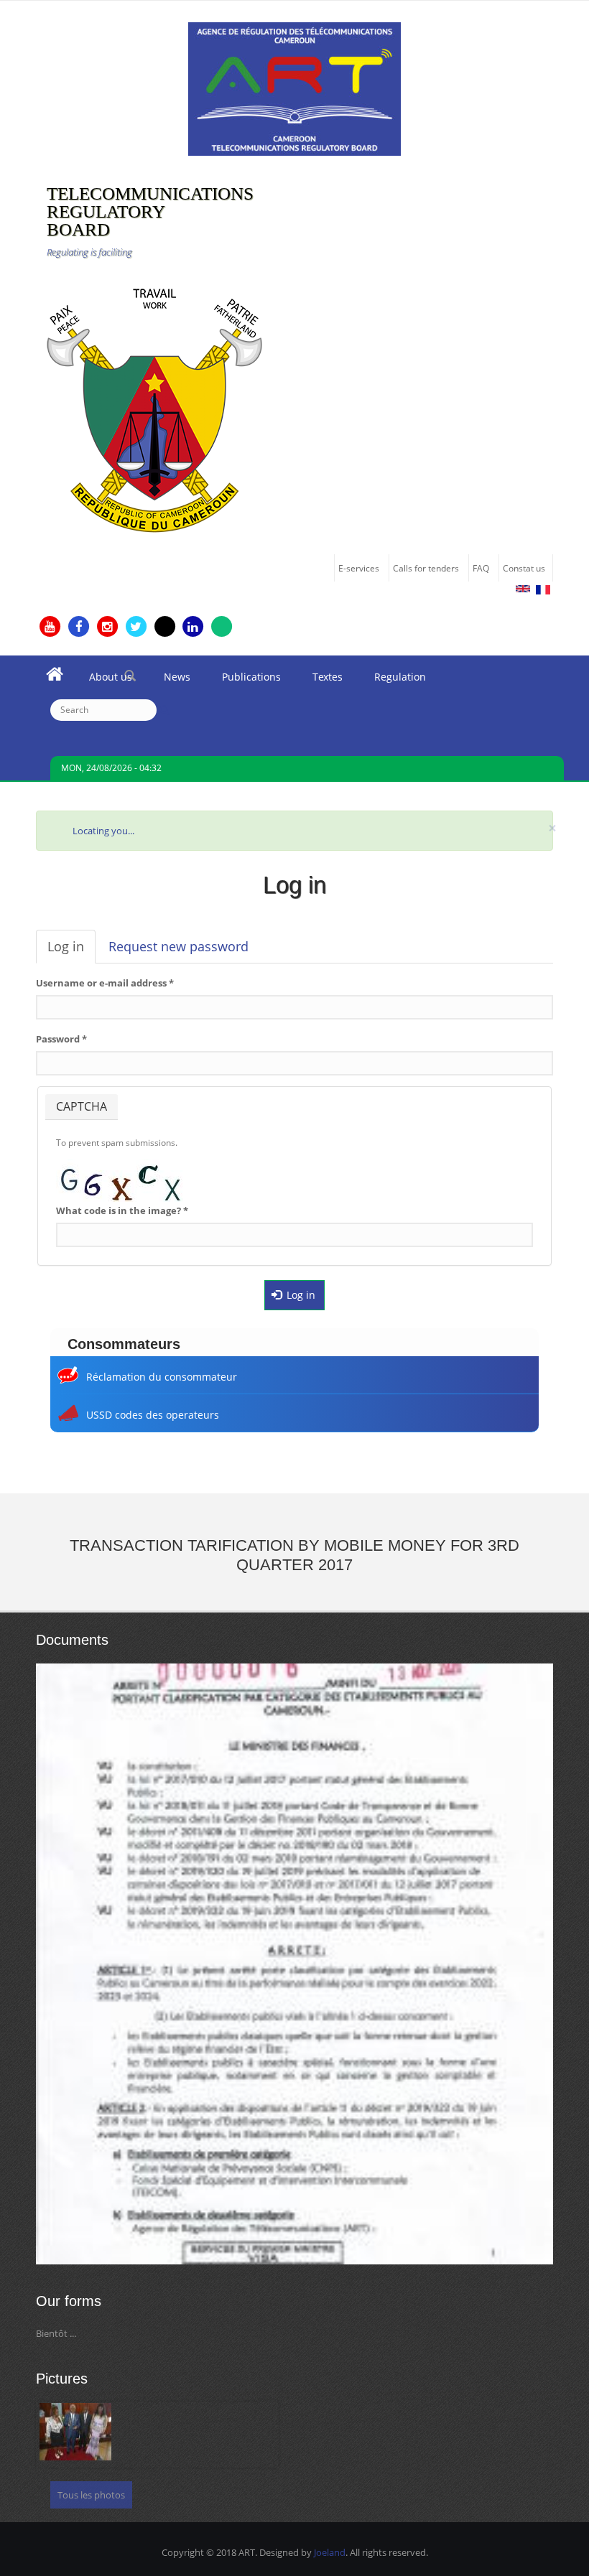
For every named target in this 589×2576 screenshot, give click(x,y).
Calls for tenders (426, 568)
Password (61, 1039)
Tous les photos (91, 2495)
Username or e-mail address (105, 983)
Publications (244, 681)
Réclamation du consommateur (162, 1377)
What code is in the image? (122, 1210)
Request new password (178, 946)
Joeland (330, 2552)
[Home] (294, 88)
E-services (359, 568)
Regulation (392, 681)
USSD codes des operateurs (153, 1415)
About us (103, 681)
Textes (320, 681)
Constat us (524, 568)
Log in (71, 951)
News (169, 681)
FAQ (481, 568)
